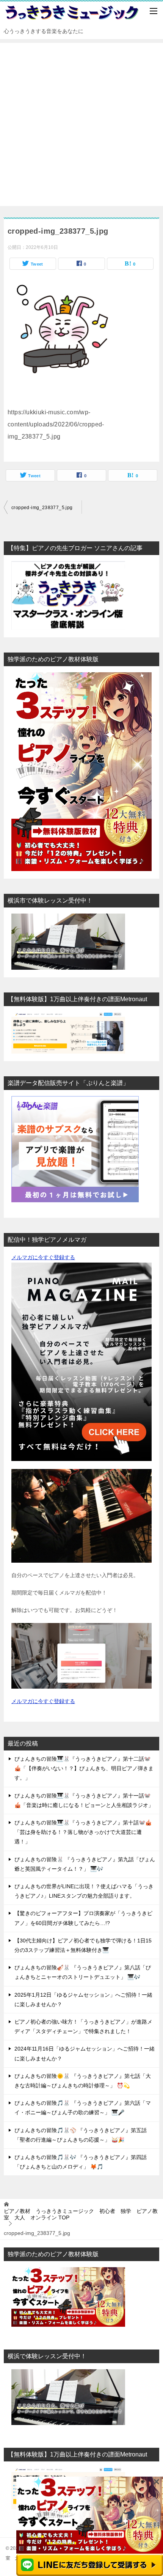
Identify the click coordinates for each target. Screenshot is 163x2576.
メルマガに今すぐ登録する (43, 1257)
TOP (81, 2214)
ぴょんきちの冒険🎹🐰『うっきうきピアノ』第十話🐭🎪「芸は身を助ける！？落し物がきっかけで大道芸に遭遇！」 (83, 1832)
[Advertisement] (81, 124)
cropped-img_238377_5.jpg (42, 508)
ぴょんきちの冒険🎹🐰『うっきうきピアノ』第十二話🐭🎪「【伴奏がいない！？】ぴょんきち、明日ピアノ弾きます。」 (84, 1768)
